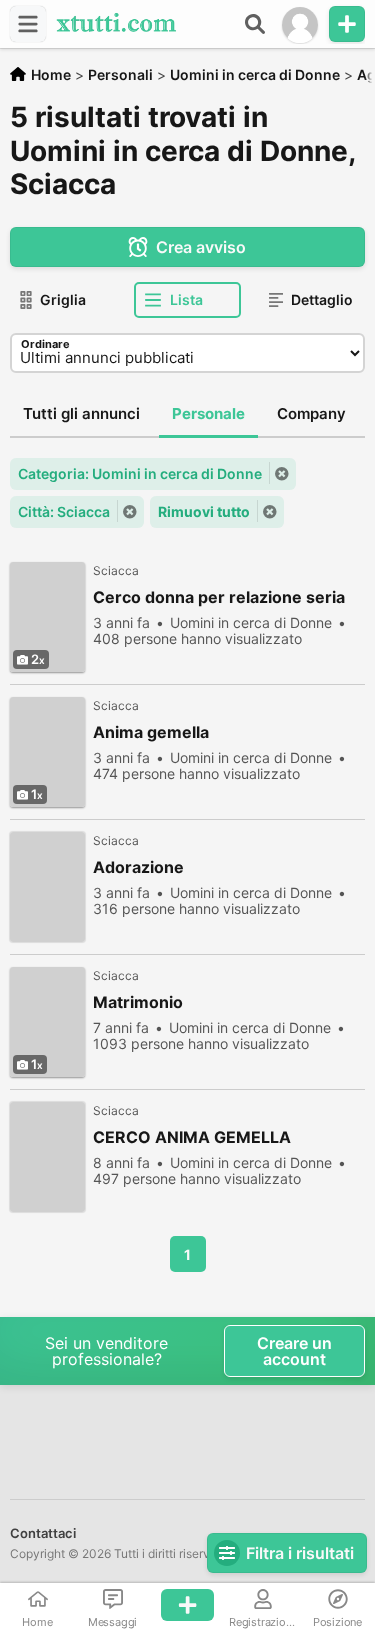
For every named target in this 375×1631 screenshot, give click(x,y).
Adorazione (138, 867)
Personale (208, 413)
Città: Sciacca (64, 511)
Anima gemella (151, 732)
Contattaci (43, 1533)
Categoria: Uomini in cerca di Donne (140, 473)
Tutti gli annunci (81, 413)
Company (311, 413)
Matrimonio (138, 1002)
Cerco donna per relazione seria (219, 597)
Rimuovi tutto (204, 511)
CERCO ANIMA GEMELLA (192, 1137)
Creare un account (294, 1351)
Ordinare (45, 344)
